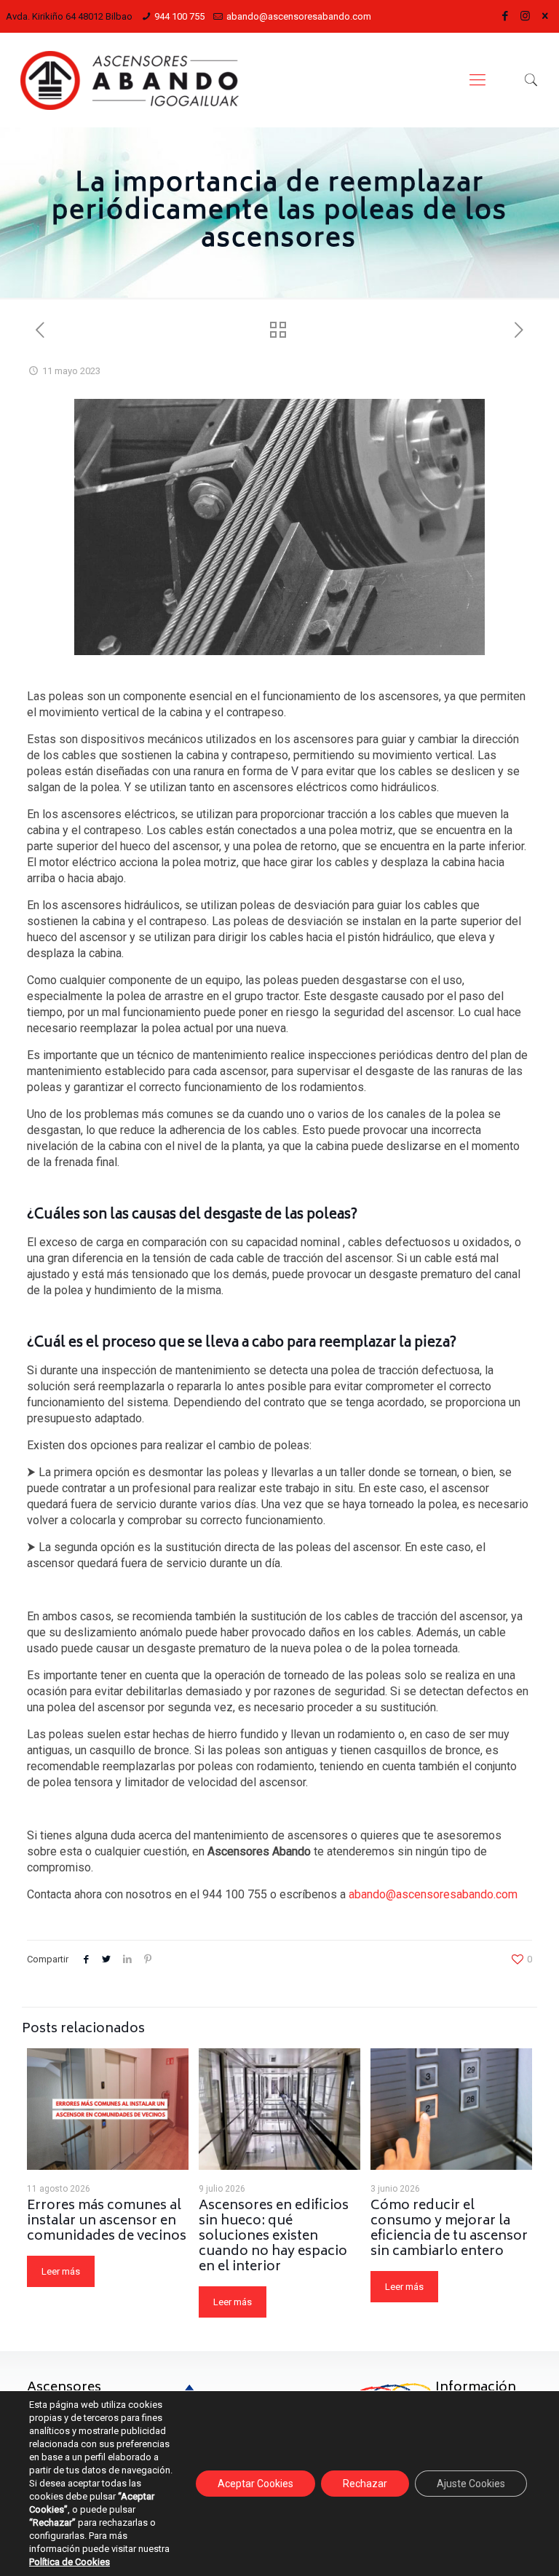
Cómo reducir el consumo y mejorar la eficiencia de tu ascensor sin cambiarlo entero (449, 2229)
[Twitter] (545, 16)
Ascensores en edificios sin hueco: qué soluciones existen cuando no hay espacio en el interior (274, 2237)
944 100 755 (179, 16)
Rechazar (365, 2484)
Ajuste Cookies (471, 2484)
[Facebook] (506, 16)
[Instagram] (525, 16)
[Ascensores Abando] (130, 80)
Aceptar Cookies (255, 2484)
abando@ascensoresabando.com (299, 16)
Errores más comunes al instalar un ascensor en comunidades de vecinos (107, 2222)
